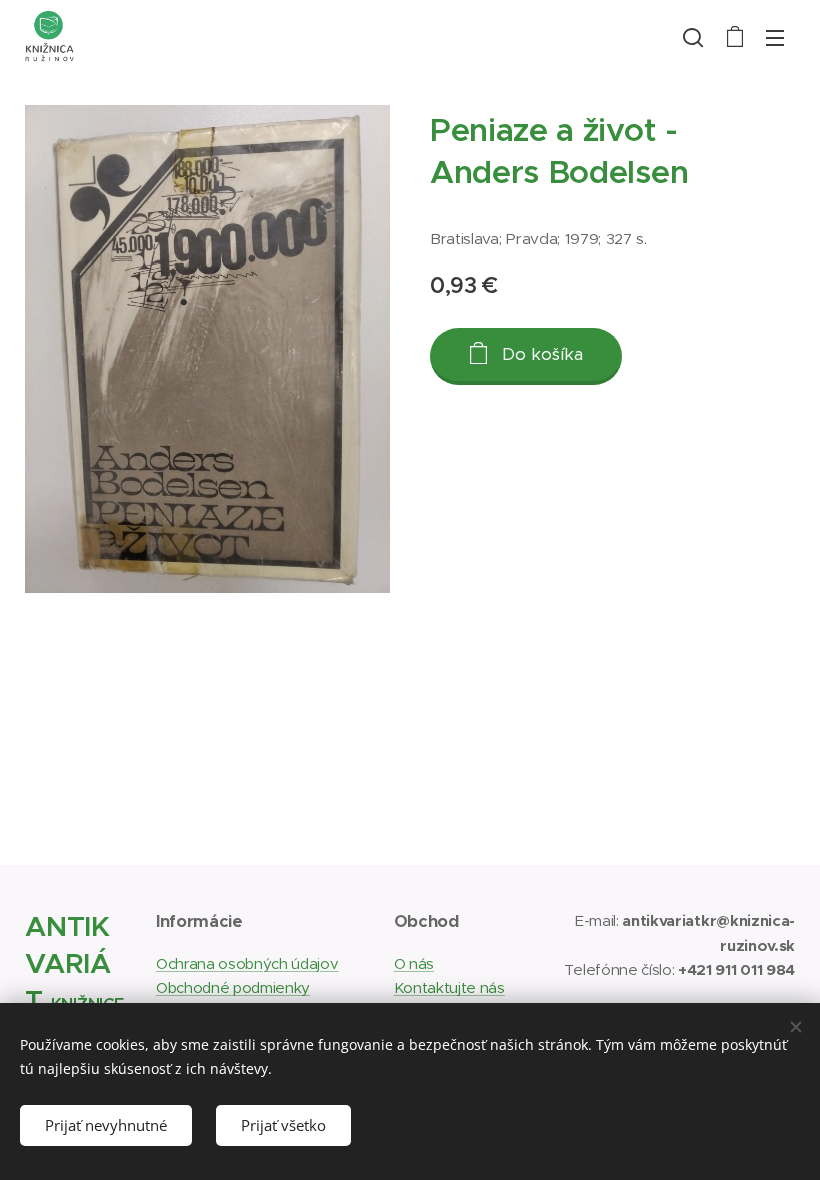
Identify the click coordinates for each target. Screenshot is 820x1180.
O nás (414, 963)
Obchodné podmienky (233, 987)
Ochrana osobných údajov (247, 963)
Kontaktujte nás (449, 987)
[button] (693, 37)
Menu (775, 37)
